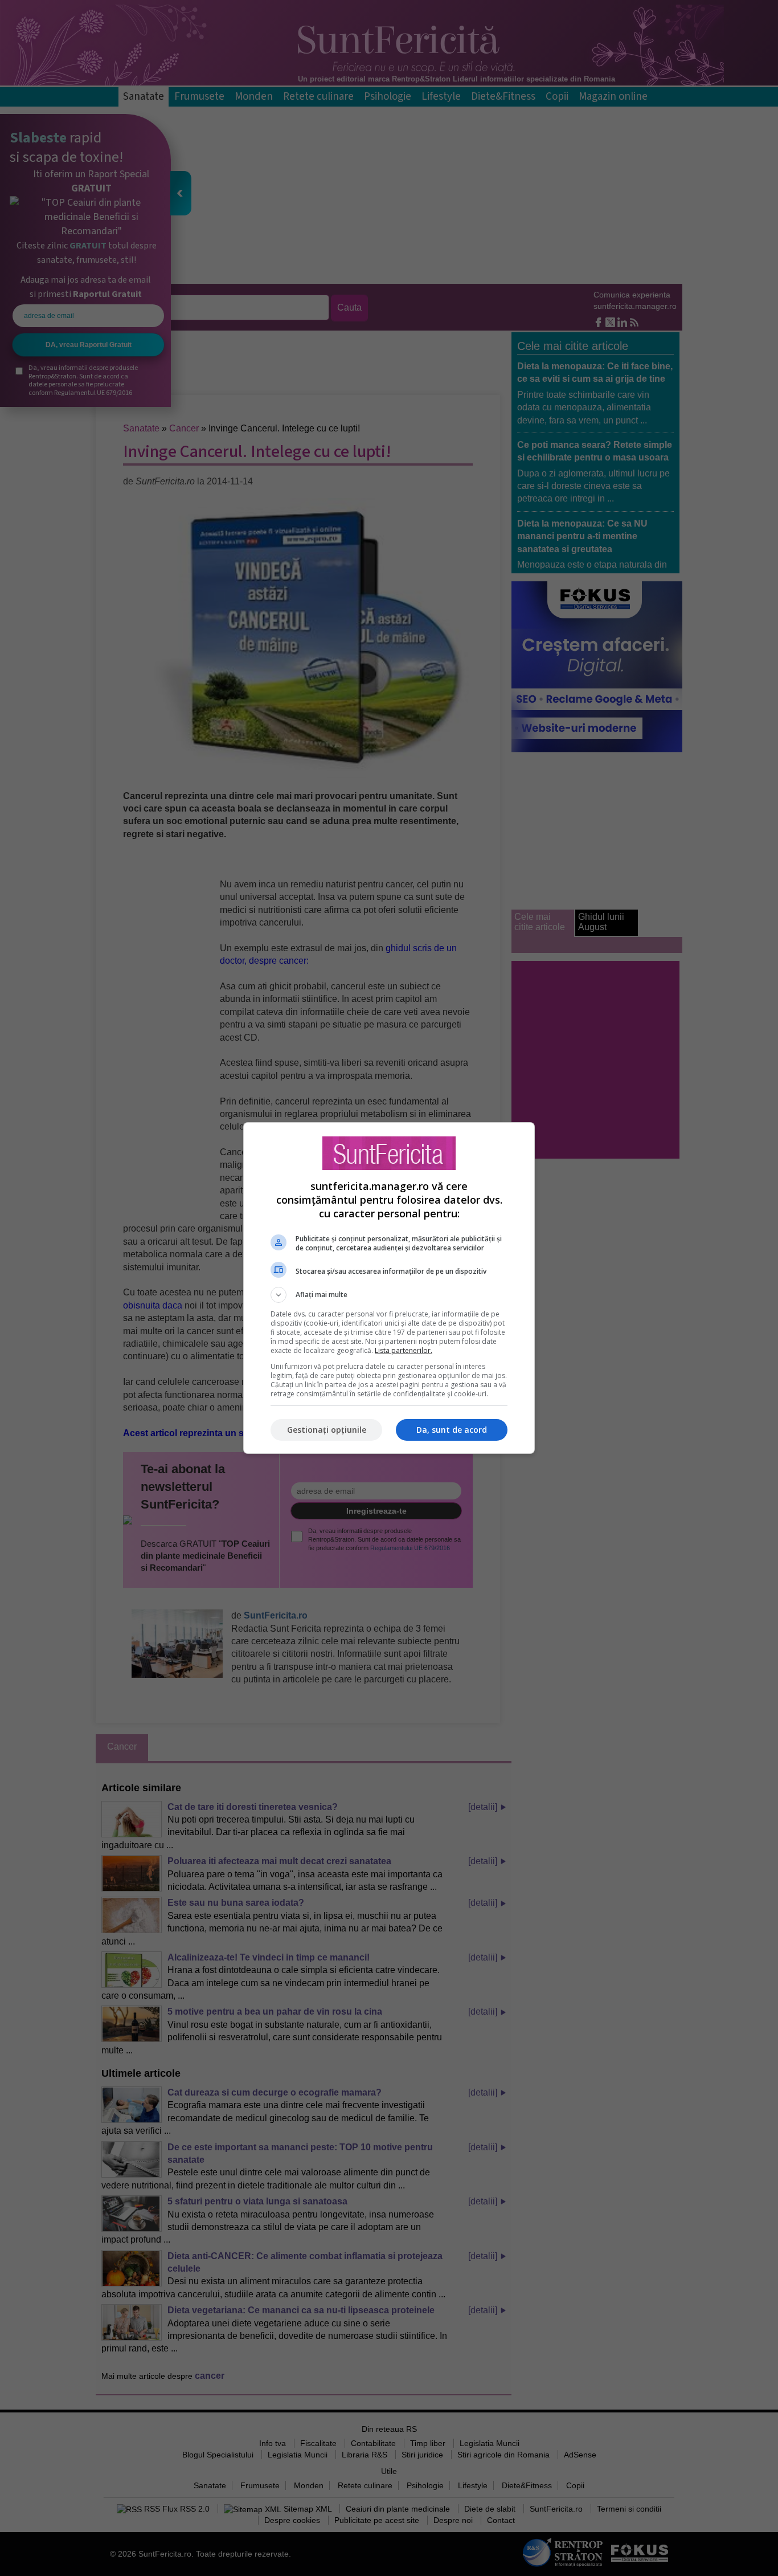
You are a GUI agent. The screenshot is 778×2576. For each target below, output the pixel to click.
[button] (389, 1295)
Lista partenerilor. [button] (404, 1350)
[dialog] (389, 1288)
